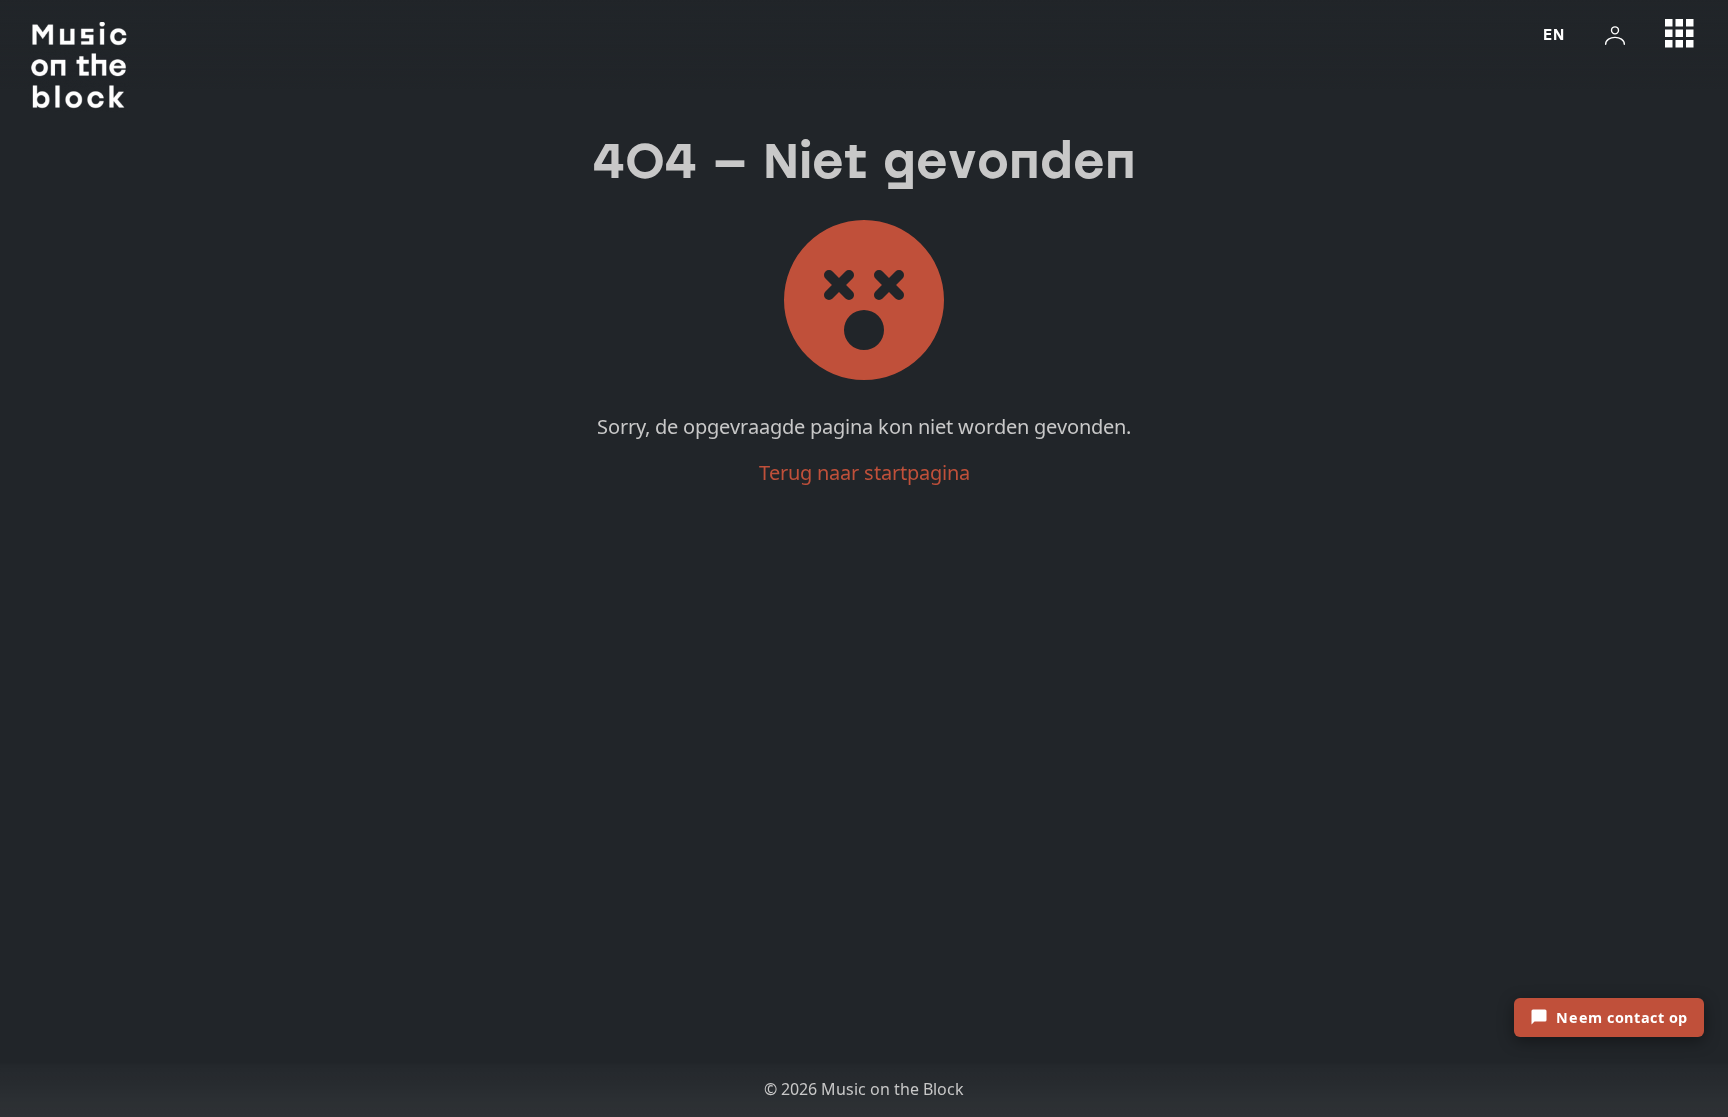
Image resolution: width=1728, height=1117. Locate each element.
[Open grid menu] (1680, 34)
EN (1553, 34)
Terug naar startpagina (864, 472)
